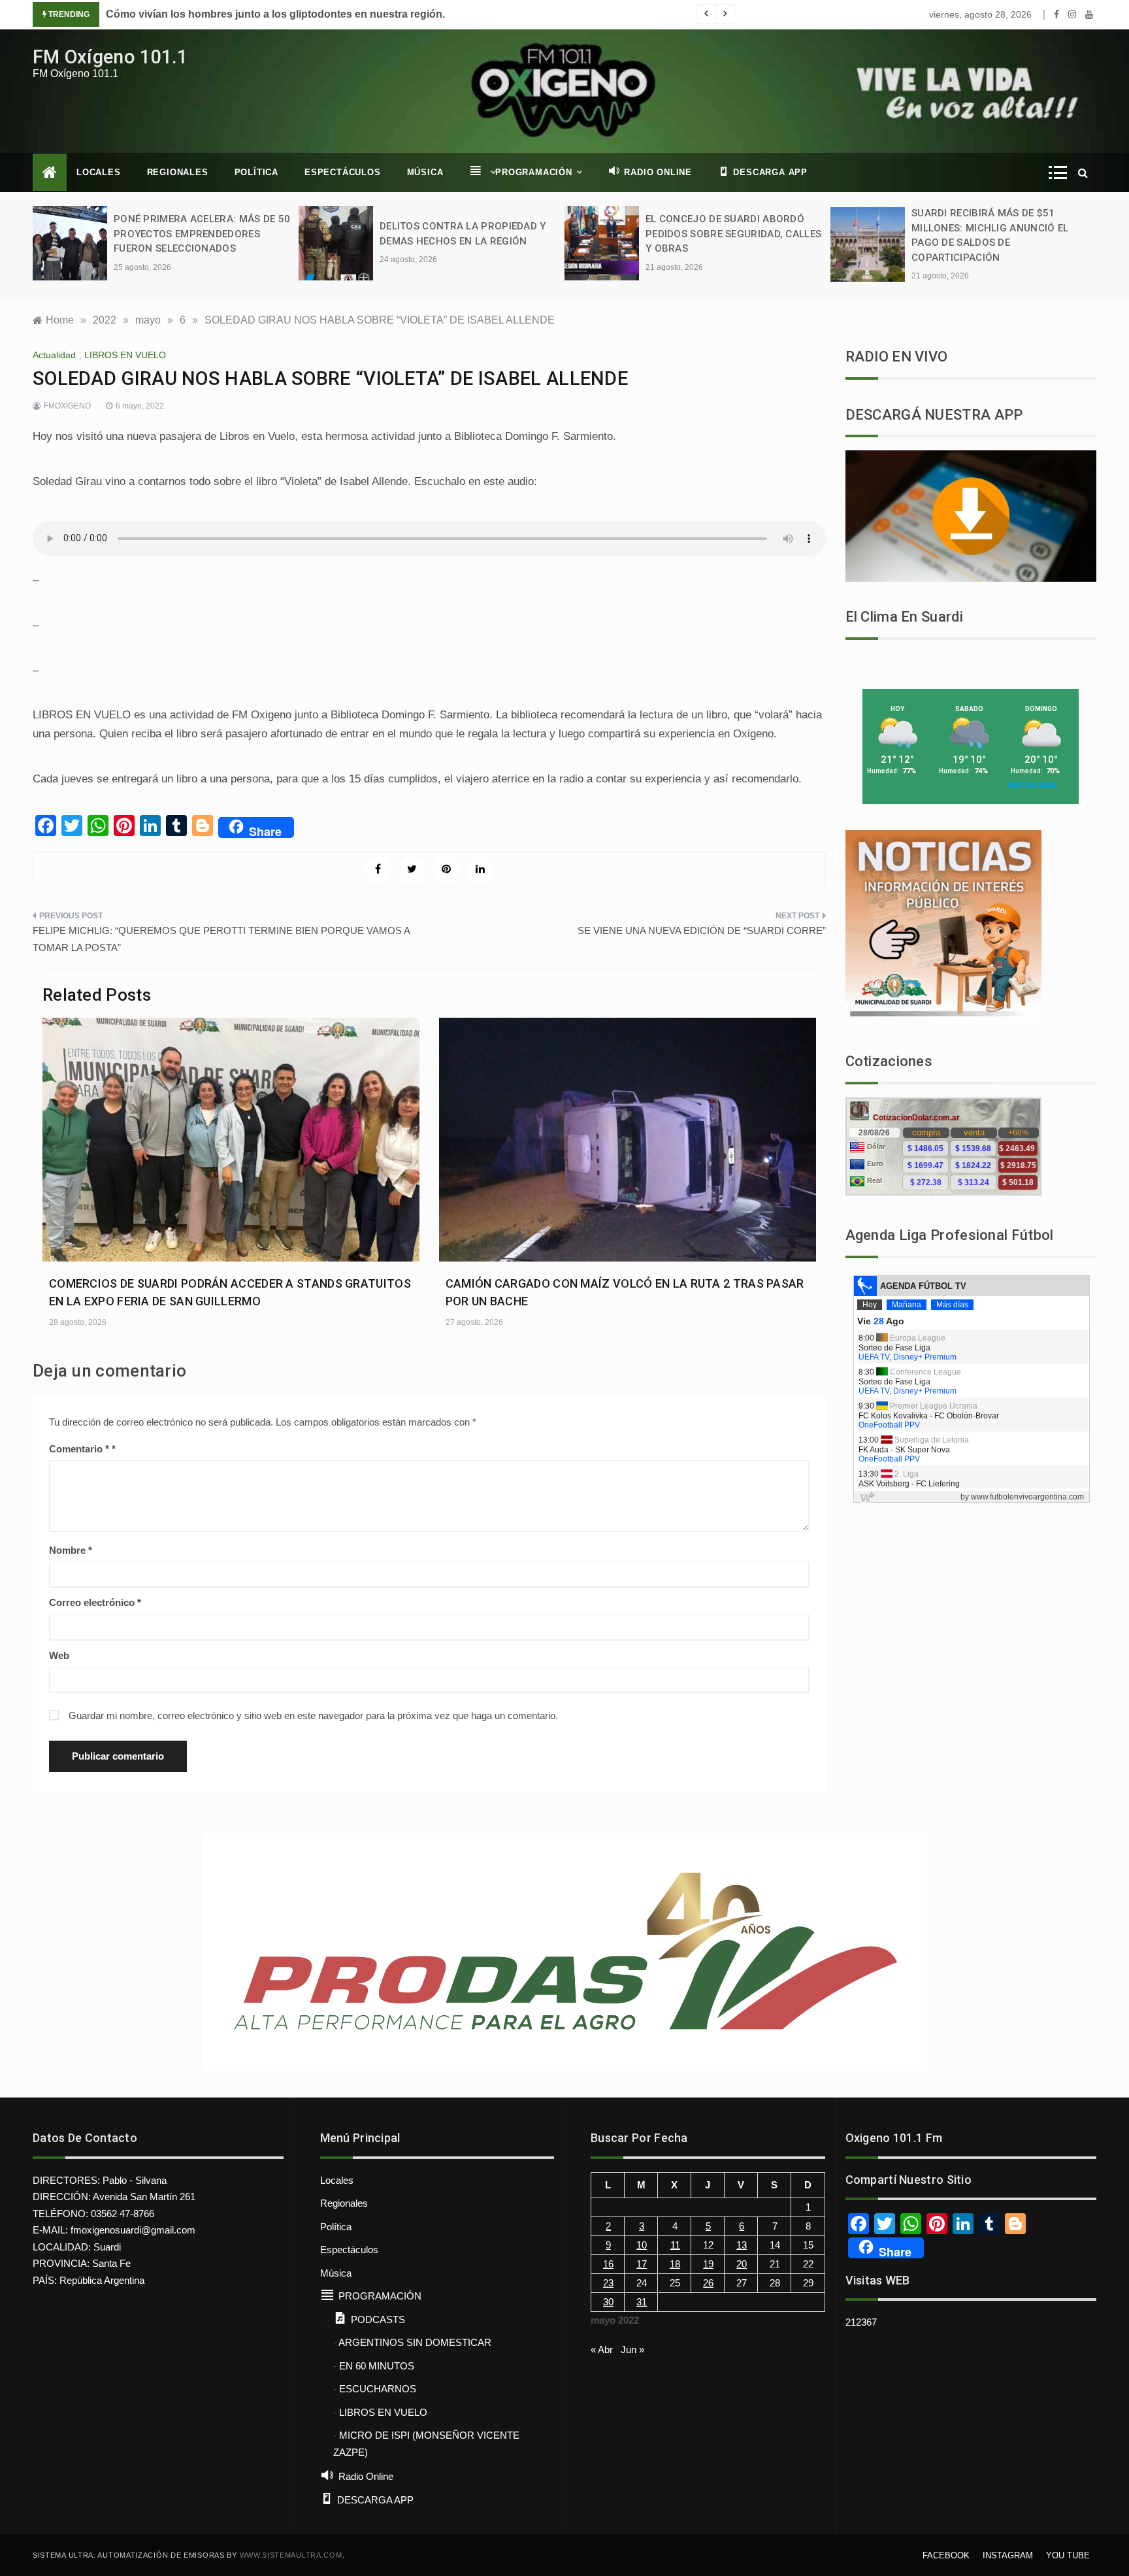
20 (742, 2264)
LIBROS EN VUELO (125, 355)
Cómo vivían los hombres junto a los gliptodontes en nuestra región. (275, 14)
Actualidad (54, 355)
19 (708, 2264)
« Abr (602, 2350)
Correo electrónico (95, 1602)
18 (675, 2264)
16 (608, 2264)
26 (708, 2283)
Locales (99, 172)
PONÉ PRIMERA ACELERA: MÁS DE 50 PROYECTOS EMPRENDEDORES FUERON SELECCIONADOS (202, 234)
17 (642, 2264)
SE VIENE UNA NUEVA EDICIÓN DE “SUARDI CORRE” (702, 930)
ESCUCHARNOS (378, 2389)
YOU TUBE (1068, 2555)
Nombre (71, 1550)
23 (608, 2283)
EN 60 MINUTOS (377, 2366)
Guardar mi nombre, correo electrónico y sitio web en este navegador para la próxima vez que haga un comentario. (313, 1715)
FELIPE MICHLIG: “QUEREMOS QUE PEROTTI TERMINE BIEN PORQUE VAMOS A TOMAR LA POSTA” (221, 939)
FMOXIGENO (67, 406)
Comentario (79, 1449)
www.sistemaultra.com (291, 2555)
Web (59, 1655)
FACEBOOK (946, 2555)
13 (742, 2245)
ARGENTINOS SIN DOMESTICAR (415, 2342)
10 (642, 2245)
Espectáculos (343, 172)
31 (642, 2302)
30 (608, 2302)
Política (256, 172)
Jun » (632, 2350)
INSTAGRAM (1008, 2555)
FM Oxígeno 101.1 (110, 57)
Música (425, 172)
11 (675, 2245)
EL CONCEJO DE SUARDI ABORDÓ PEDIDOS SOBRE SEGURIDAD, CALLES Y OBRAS (733, 234)
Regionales (178, 172)
